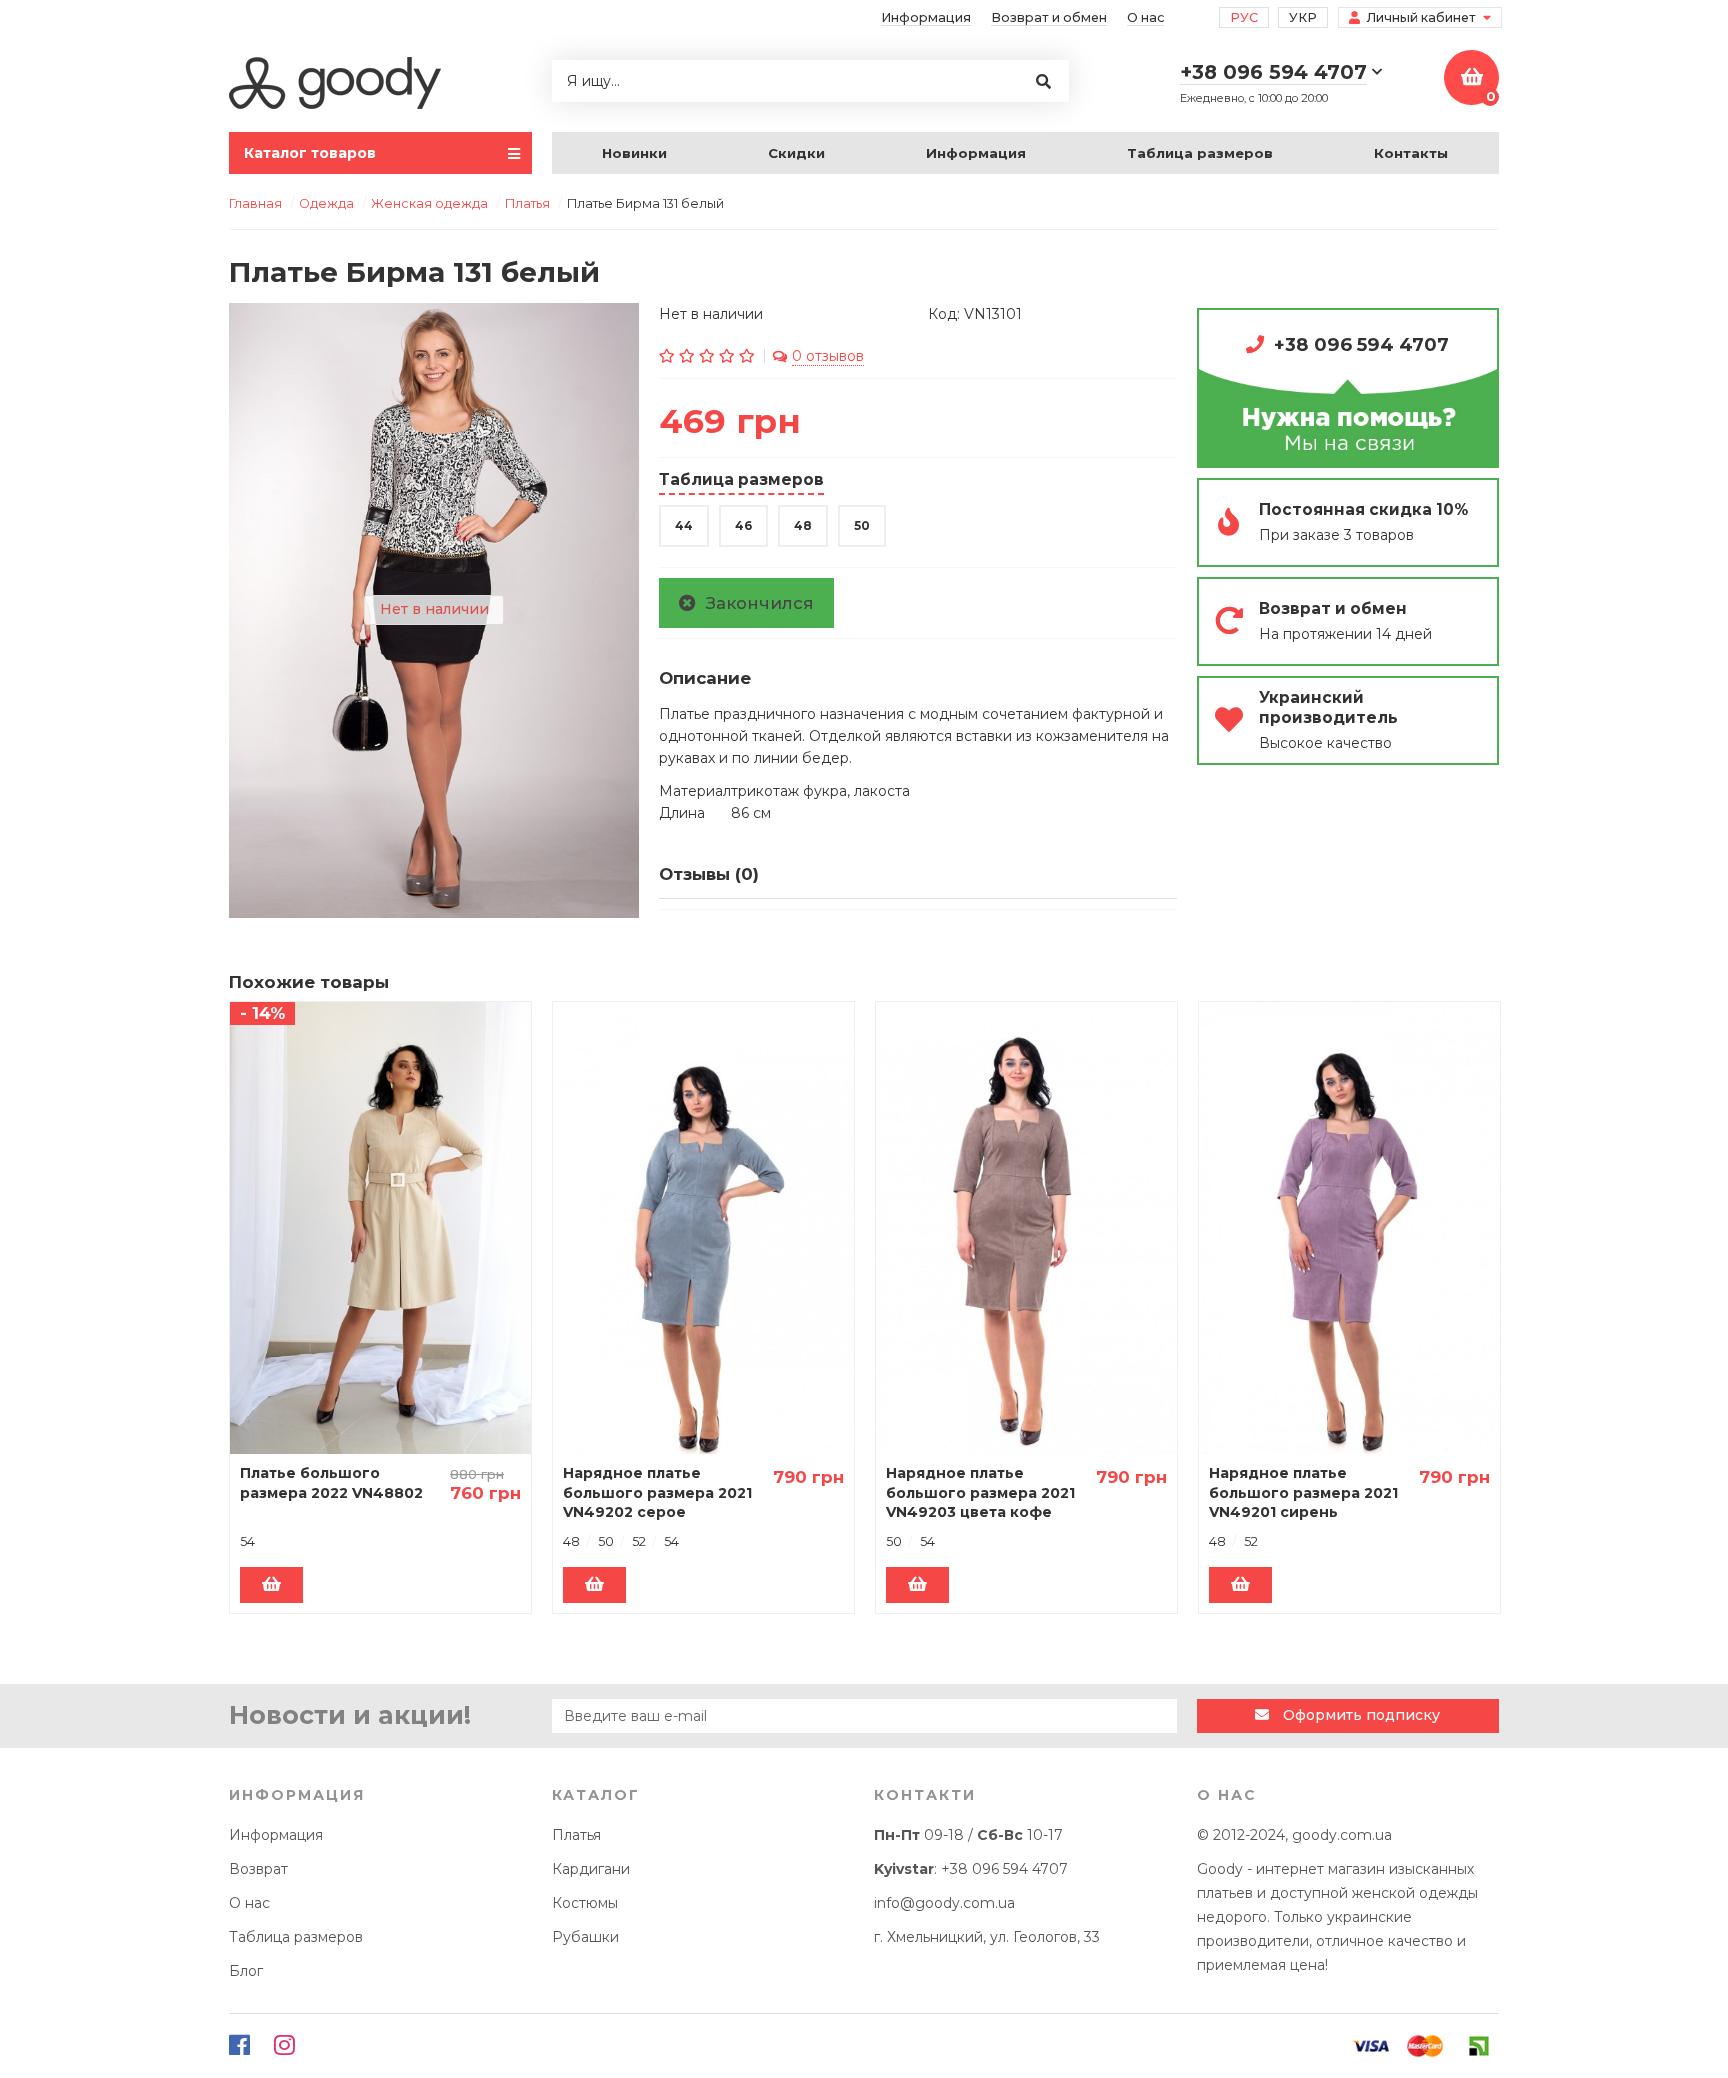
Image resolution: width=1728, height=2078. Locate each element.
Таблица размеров (1200, 153)
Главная (255, 203)
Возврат (258, 1869)
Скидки (796, 153)
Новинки (634, 153)
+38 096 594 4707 (1361, 344)
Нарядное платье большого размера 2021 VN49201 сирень (1303, 1492)
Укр (1303, 17)
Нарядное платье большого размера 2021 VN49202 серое (657, 1492)
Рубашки (585, 1937)
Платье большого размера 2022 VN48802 (331, 1483)
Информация (926, 17)
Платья (576, 1835)
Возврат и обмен (1049, 17)
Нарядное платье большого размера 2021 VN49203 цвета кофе (980, 1492)
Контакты (1411, 153)
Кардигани (591, 1869)
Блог (246, 1971)
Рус (1244, 17)
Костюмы (585, 1903)
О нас (1145, 17)
